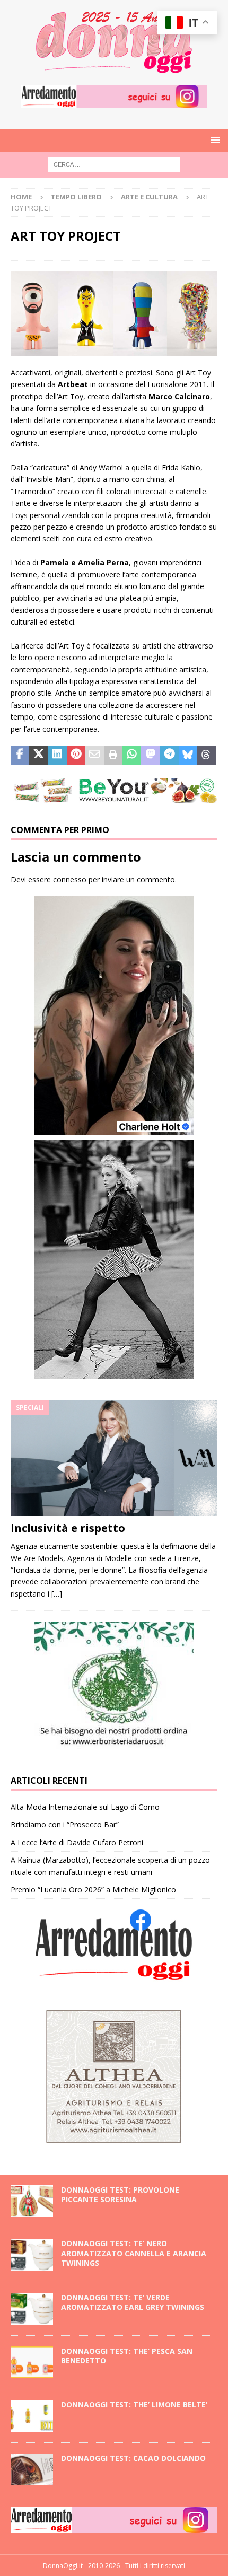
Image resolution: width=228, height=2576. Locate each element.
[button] (213, 140)
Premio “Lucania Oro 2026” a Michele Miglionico (93, 1890)
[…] (57, 1594)
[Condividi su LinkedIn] (57, 755)
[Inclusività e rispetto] (114, 1458)
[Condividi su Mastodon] (150, 755)
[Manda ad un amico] (95, 755)
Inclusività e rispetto (68, 1528)
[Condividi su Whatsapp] (132, 755)
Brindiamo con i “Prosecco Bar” (65, 1824)
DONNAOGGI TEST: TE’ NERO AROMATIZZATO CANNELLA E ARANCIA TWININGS (134, 2253)
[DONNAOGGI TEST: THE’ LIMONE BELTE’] (32, 2416)
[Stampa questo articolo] (113, 755)
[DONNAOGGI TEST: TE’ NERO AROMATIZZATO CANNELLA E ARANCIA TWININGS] (32, 2255)
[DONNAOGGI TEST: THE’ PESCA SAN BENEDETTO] (32, 2362)
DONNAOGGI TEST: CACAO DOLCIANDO (133, 2458)
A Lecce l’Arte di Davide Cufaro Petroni (77, 1842)
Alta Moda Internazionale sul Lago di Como (85, 1807)
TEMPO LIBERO (76, 197)
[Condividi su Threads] (207, 755)
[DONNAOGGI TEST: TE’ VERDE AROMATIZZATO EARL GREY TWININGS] (32, 2309)
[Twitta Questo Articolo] (38, 755)
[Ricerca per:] (114, 164)
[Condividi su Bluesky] (188, 755)
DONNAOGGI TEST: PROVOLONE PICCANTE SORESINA (120, 2194)
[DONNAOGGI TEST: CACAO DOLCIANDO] (32, 2469)
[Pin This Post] (76, 755)
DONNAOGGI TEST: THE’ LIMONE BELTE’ (135, 2404)
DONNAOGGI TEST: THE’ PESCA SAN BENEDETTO (127, 2356)
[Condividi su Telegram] (169, 755)
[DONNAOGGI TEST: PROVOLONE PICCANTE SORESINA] (32, 2201)
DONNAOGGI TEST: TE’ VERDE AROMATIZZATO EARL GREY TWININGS (133, 2302)
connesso (70, 879)
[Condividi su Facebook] (20, 755)
